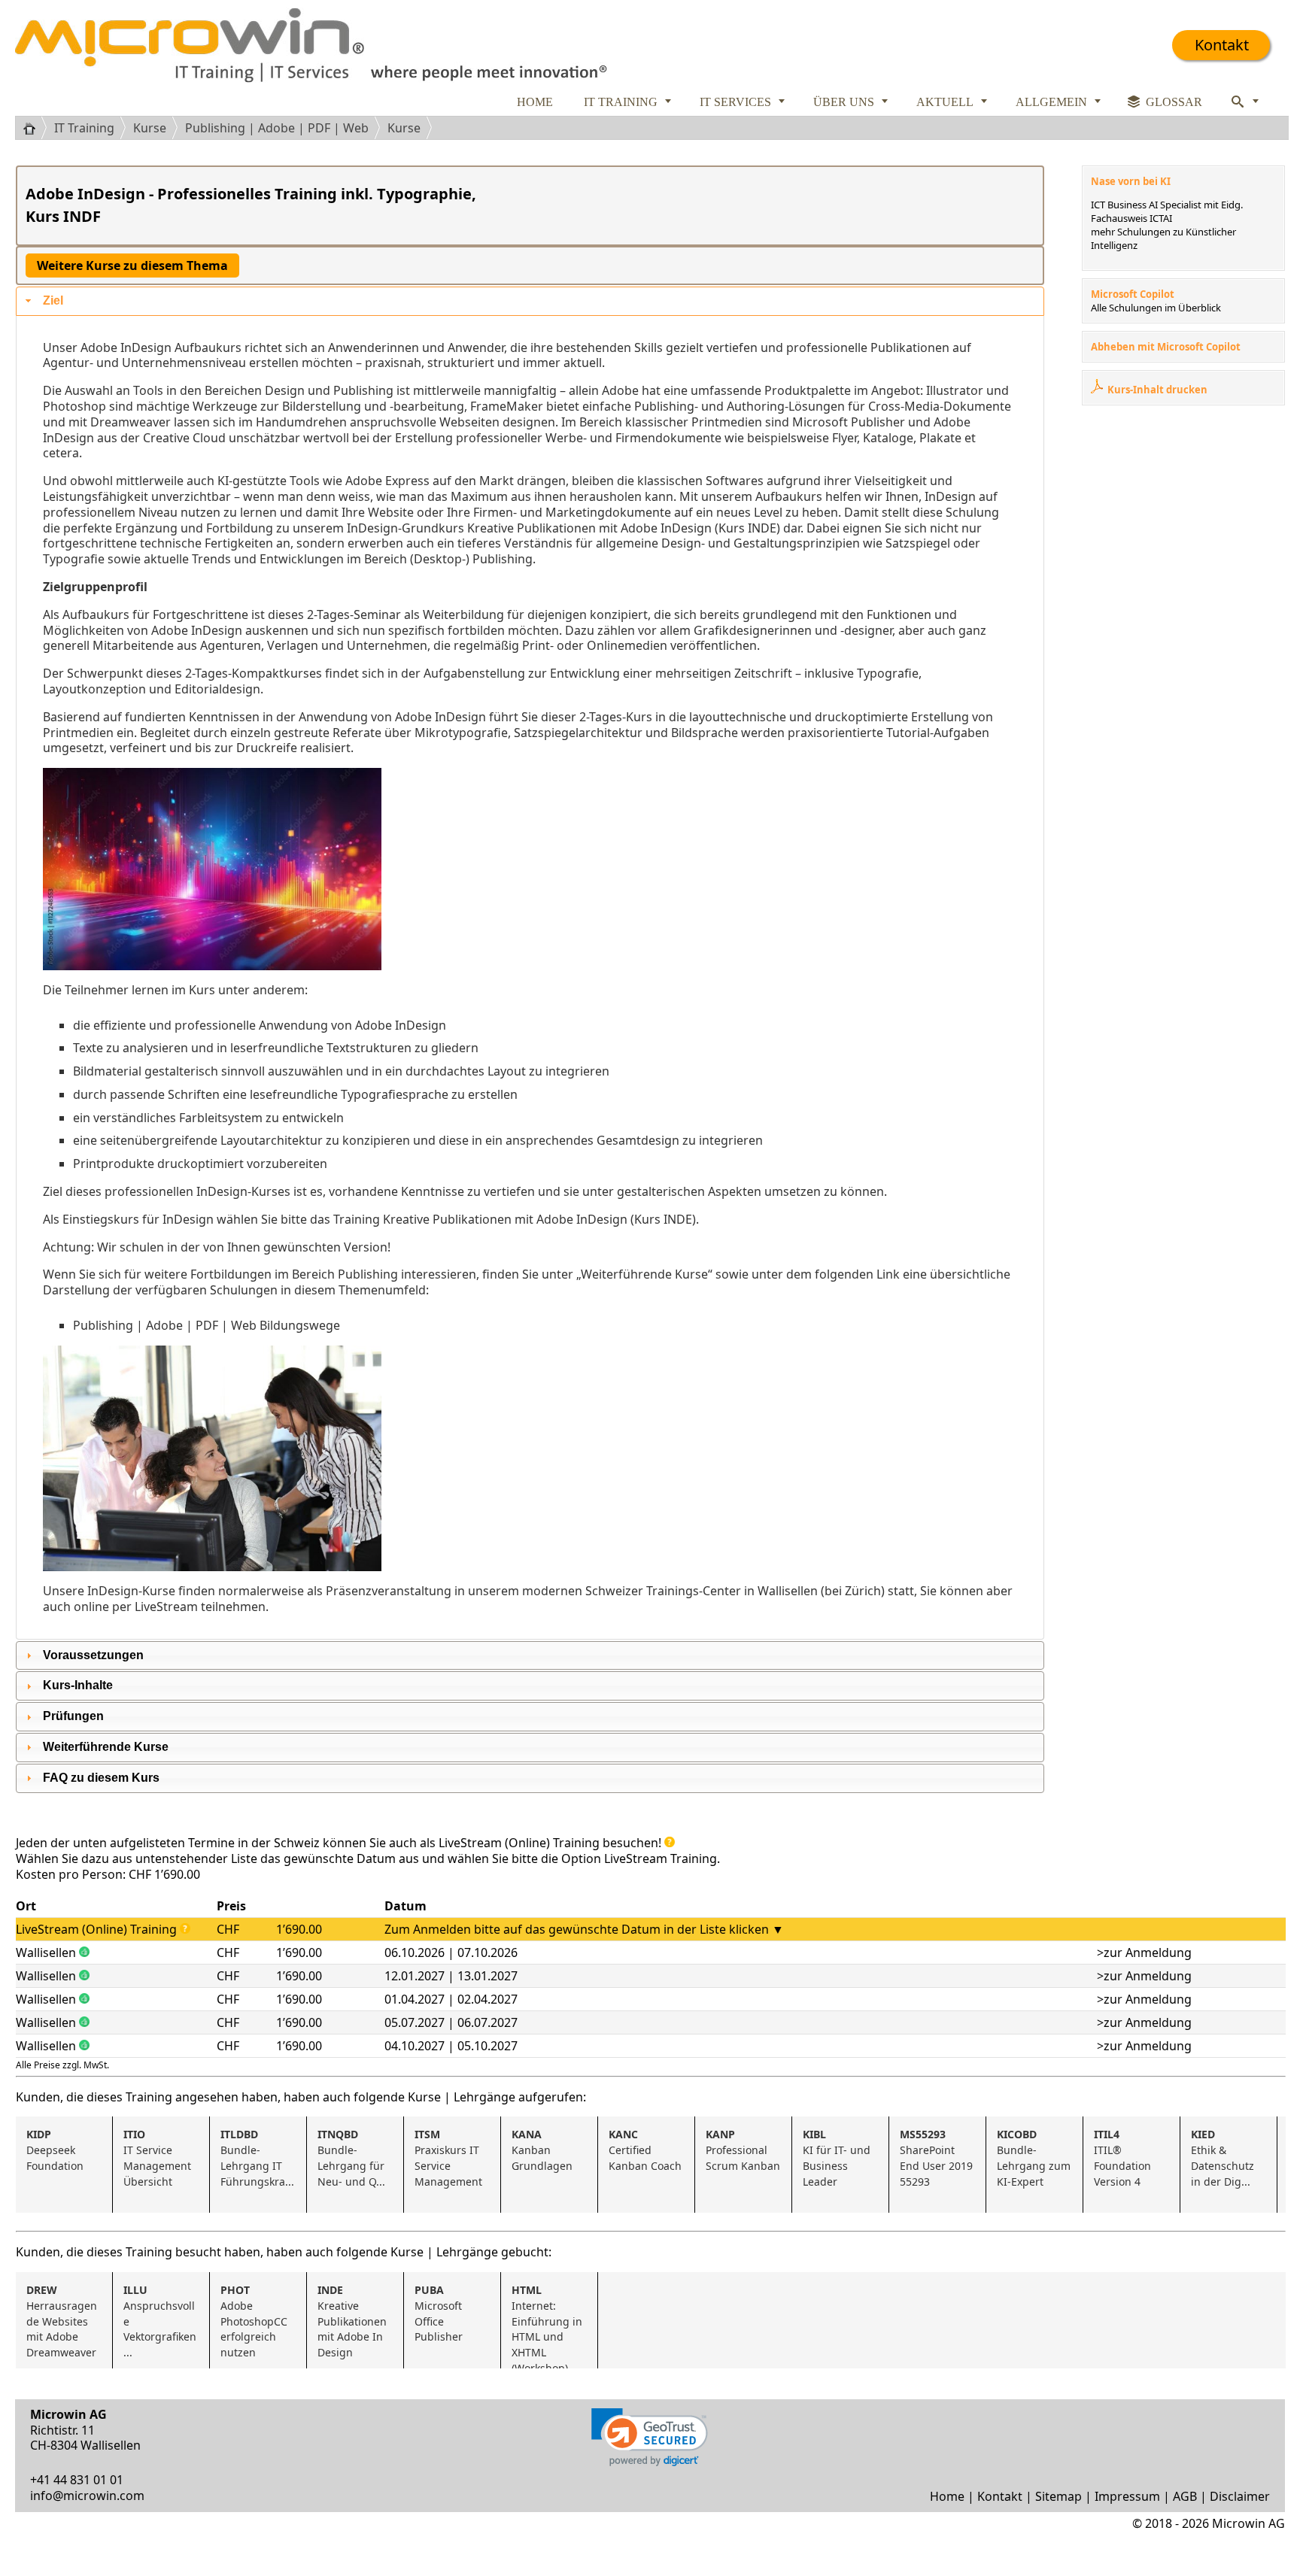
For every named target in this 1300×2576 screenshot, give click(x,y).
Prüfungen (73, 1716)
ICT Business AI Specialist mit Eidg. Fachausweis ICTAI (1167, 211)
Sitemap (1059, 2496)
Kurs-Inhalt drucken (1157, 390)
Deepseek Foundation (55, 2150)
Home (947, 2496)
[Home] (35, 128)
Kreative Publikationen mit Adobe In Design (354, 2321)
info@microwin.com (87, 2496)
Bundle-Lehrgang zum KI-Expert (1035, 2157)
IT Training (84, 128)
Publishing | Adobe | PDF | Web (277, 128)
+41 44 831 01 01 (77, 2480)
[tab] (530, 301)
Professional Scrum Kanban (743, 2150)
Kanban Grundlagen (542, 2150)
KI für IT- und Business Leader (838, 2157)
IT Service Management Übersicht (159, 2157)
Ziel (53, 300)
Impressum (1127, 2496)
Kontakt (1222, 45)
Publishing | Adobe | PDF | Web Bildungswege (207, 1325)
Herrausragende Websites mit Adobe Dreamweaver (62, 2321)
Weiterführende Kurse (106, 1747)
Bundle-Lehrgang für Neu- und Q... (352, 2157)
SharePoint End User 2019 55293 (938, 2157)
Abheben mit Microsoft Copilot (1166, 347)
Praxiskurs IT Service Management (448, 2157)
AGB (1185, 2496)
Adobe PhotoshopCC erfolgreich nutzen (255, 2321)
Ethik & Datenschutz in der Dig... (1224, 2157)
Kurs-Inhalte (78, 1685)
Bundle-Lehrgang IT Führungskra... (257, 2157)
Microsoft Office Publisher (440, 2313)
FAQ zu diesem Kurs (101, 1778)
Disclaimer (1240, 2496)
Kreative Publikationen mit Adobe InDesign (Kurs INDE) (624, 528)
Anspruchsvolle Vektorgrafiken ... (161, 2321)
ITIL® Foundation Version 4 (1124, 2157)
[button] (650, 2437)
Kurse (150, 128)
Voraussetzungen (93, 1655)
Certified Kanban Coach (645, 2150)
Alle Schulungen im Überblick (1156, 308)
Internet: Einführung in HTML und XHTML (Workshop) (548, 2326)
